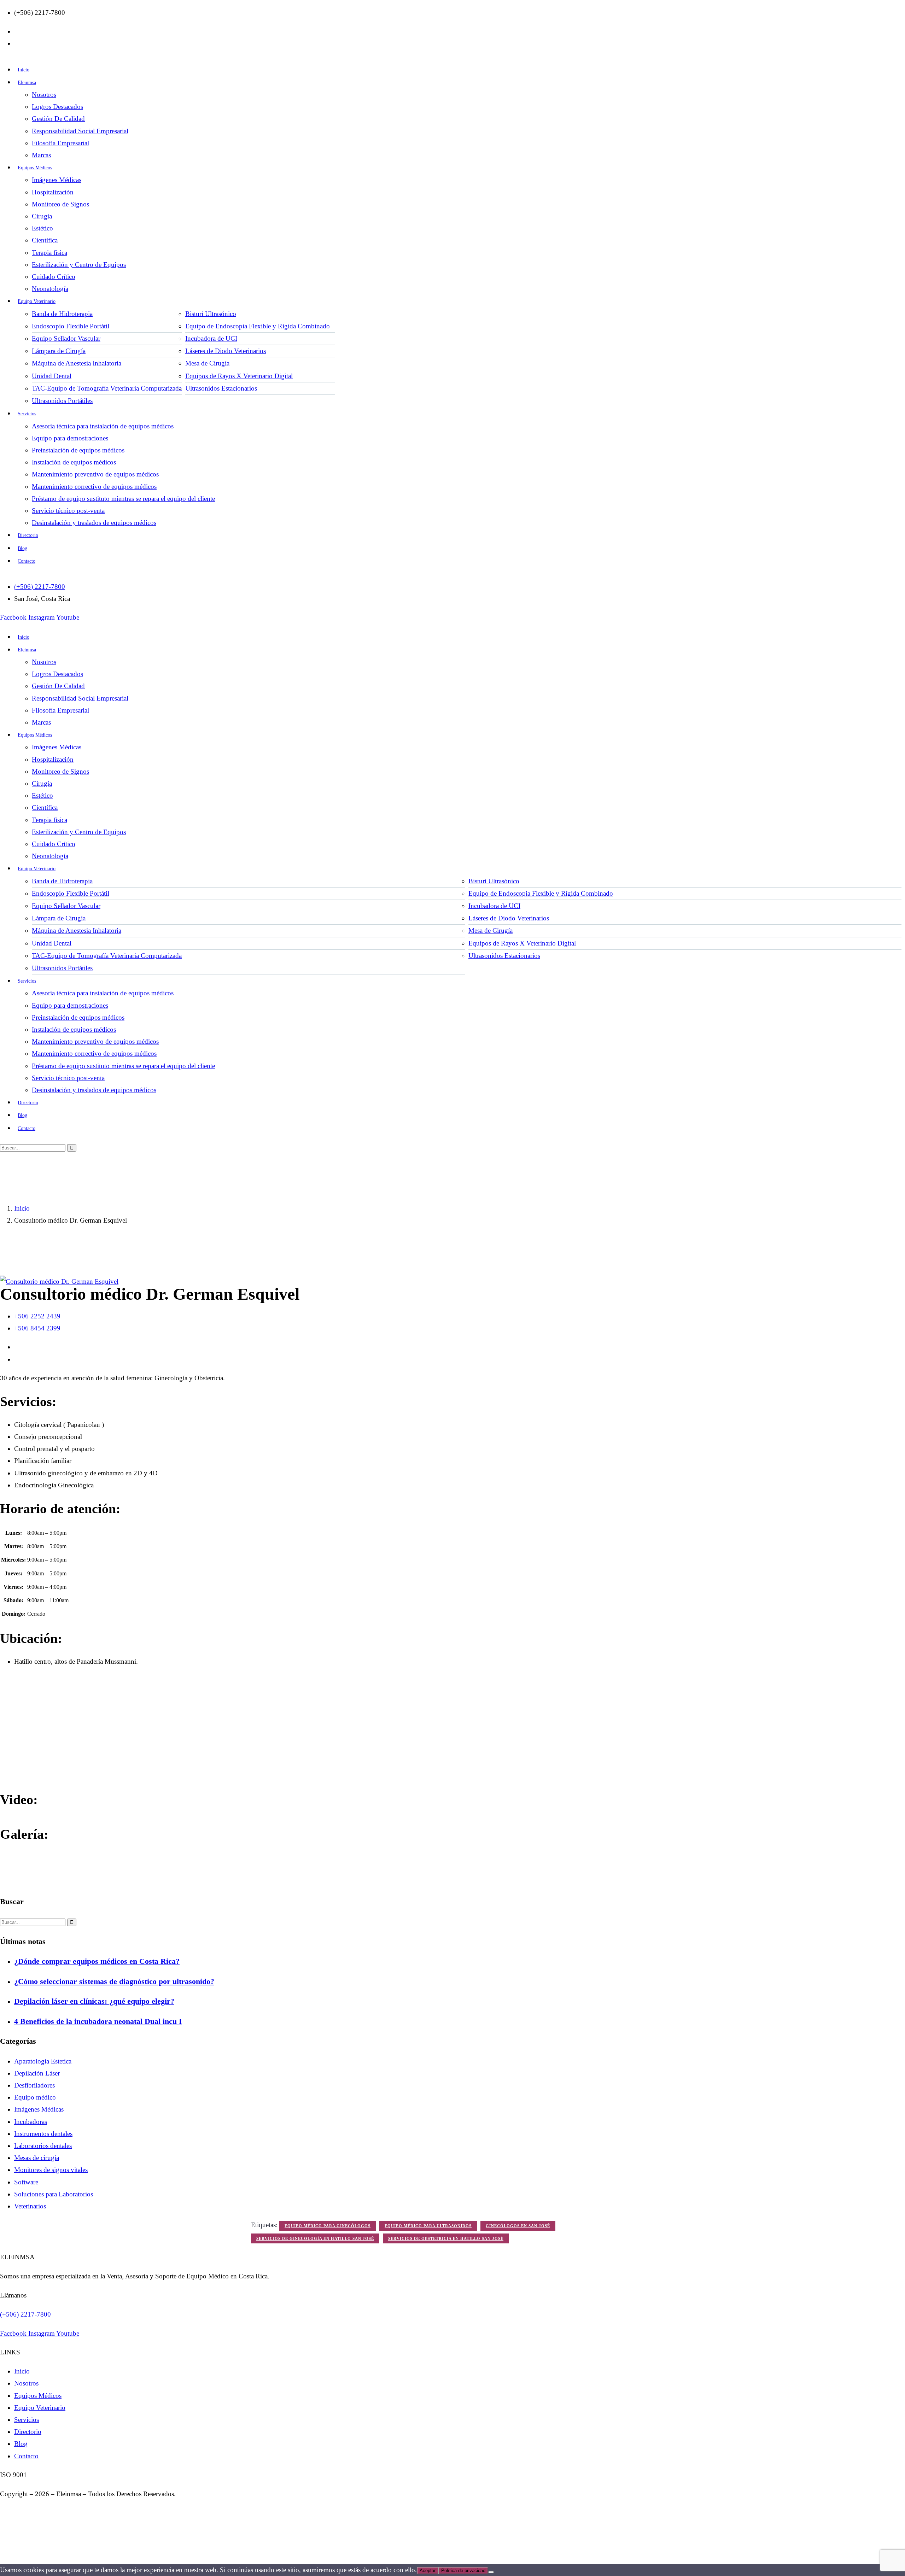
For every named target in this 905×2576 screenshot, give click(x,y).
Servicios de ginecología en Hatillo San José (315, 2238)
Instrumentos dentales (43, 2134)
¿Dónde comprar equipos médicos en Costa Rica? (97, 1961)
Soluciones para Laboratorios (54, 2194)
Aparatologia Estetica (43, 2061)
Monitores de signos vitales (51, 2170)
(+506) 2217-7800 (25, 2314)
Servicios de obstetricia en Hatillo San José (446, 2238)
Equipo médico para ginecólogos (328, 2226)
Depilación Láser (37, 2073)
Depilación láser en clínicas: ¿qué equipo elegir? (94, 2001)
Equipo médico (35, 2097)
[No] (491, 2572)
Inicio (22, 1208)
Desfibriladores (34, 2085)
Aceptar (428, 2571)
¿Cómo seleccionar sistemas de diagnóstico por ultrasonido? (114, 1981)
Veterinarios (30, 2206)
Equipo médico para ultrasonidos (428, 2226)
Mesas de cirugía (37, 2158)
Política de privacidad (463, 2571)
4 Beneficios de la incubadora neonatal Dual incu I (98, 2021)
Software (26, 2182)
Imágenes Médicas (39, 2109)
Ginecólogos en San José (518, 2226)
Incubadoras (31, 2122)
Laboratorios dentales (43, 2146)
